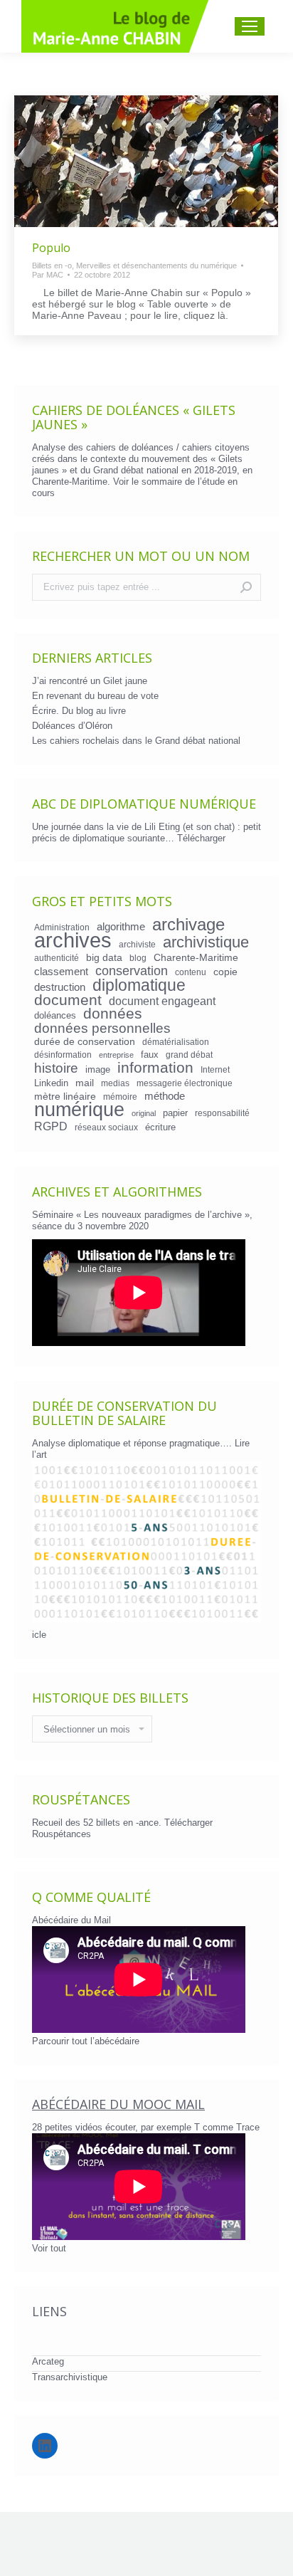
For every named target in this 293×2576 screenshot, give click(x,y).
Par (48, 275)
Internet (215, 1069)
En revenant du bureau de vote (95, 696)
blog (138, 958)
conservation (132, 971)
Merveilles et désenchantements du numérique (156, 266)
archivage (188, 925)
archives (73, 940)
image (98, 1069)
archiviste (137, 944)
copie (225, 972)
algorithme (121, 927)
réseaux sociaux (106, 1127)
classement (61, 972)
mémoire (120, 1097)
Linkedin (51, 1083)
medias (115, 1083)
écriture (160, 1127)
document (68, 1000)
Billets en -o (52, 266)
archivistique (206, 942)
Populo (51, 248)
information (155, 1068)
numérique (79, 1110)
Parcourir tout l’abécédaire (86, 2041)
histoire (56, 1068)
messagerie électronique (185, 1083)
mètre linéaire (65, 1096)
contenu (191, 972)
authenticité (57, 958)
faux (150, 1055)
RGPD (51, 1126)
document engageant (162, 1001)
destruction (60, 987)
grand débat (189, 1055)
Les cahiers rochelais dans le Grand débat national (136, 741)
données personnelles (102, 1029)
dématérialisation (176, 1042)
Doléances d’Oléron (72, 726)
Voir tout (49, 2248)
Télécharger (201, 838)
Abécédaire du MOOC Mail (118, 2104)
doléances (55, 1015)
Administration (62, 927)
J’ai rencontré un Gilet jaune (90, 681)
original (144, 1113)
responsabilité (222, 1113)
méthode (165, 1096)
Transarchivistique (70, 2377)
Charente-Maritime (196, 957)
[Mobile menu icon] (250, 26)
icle (39, 1635)
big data (104, 957)
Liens (49, 2311)
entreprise (116, 1055)
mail (85, 1083)
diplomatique (139, 985)
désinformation (63, 1055)
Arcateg (48, 2361)
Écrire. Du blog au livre (79, 711)
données (113, 1014)
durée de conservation (85, 1041)
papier (175, 1113)
